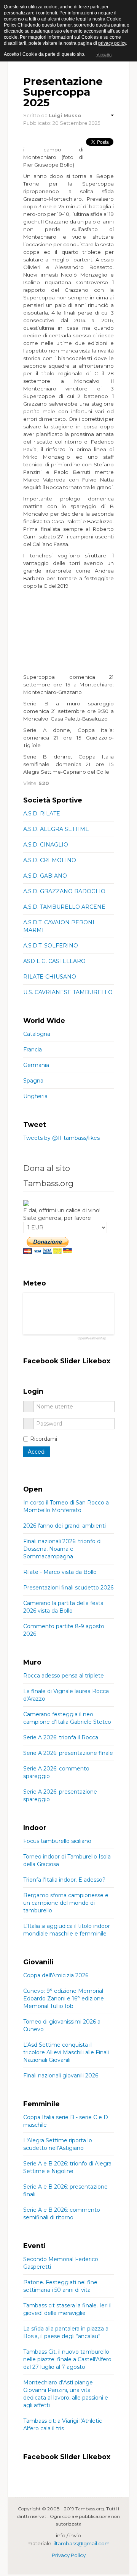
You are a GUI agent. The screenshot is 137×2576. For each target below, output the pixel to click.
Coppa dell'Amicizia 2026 (56, 1975)
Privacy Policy (69, 2555)
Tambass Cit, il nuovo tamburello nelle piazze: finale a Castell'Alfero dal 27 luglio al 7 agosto (67, 2359)
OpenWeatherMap (92, 1338)
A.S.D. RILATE (42, 814)
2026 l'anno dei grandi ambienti (65, 1526)
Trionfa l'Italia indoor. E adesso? (64, 1880)
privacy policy (112, 43)
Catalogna (37, 1034)
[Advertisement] (68, 631)
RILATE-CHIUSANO (50, 977)
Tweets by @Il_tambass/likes (61, 1138)
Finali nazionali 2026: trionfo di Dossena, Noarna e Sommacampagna (62, 1549)
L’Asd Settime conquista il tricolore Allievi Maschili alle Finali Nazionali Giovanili (66, 2052)
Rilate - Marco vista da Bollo (60, 1572)
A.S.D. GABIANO (45, 876)
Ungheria (35, 1096)
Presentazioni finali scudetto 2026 (68, 1588)
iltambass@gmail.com (82, 2543)
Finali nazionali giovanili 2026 (61, 2076)
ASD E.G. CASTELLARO (54, 961)
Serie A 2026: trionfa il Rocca (61, 1737)
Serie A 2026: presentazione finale (68, 1753)
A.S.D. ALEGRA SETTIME (56, 829)
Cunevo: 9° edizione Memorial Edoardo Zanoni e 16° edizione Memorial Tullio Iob (64, 1998)
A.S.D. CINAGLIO (46, 845)
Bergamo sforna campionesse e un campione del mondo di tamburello (66, 1903)
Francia (33, 1050)
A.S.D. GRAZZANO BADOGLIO (64, 891)
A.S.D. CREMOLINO (50, 860)
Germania (36, 1065)
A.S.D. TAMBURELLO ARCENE (64, 907)
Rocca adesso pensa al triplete (64, 1676)
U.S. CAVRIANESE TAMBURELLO (68, 992)
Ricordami (44, 1439)
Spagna (33, 1081)
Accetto (104, 55)
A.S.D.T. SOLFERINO (51, 946)
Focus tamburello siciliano (57, 1841)
